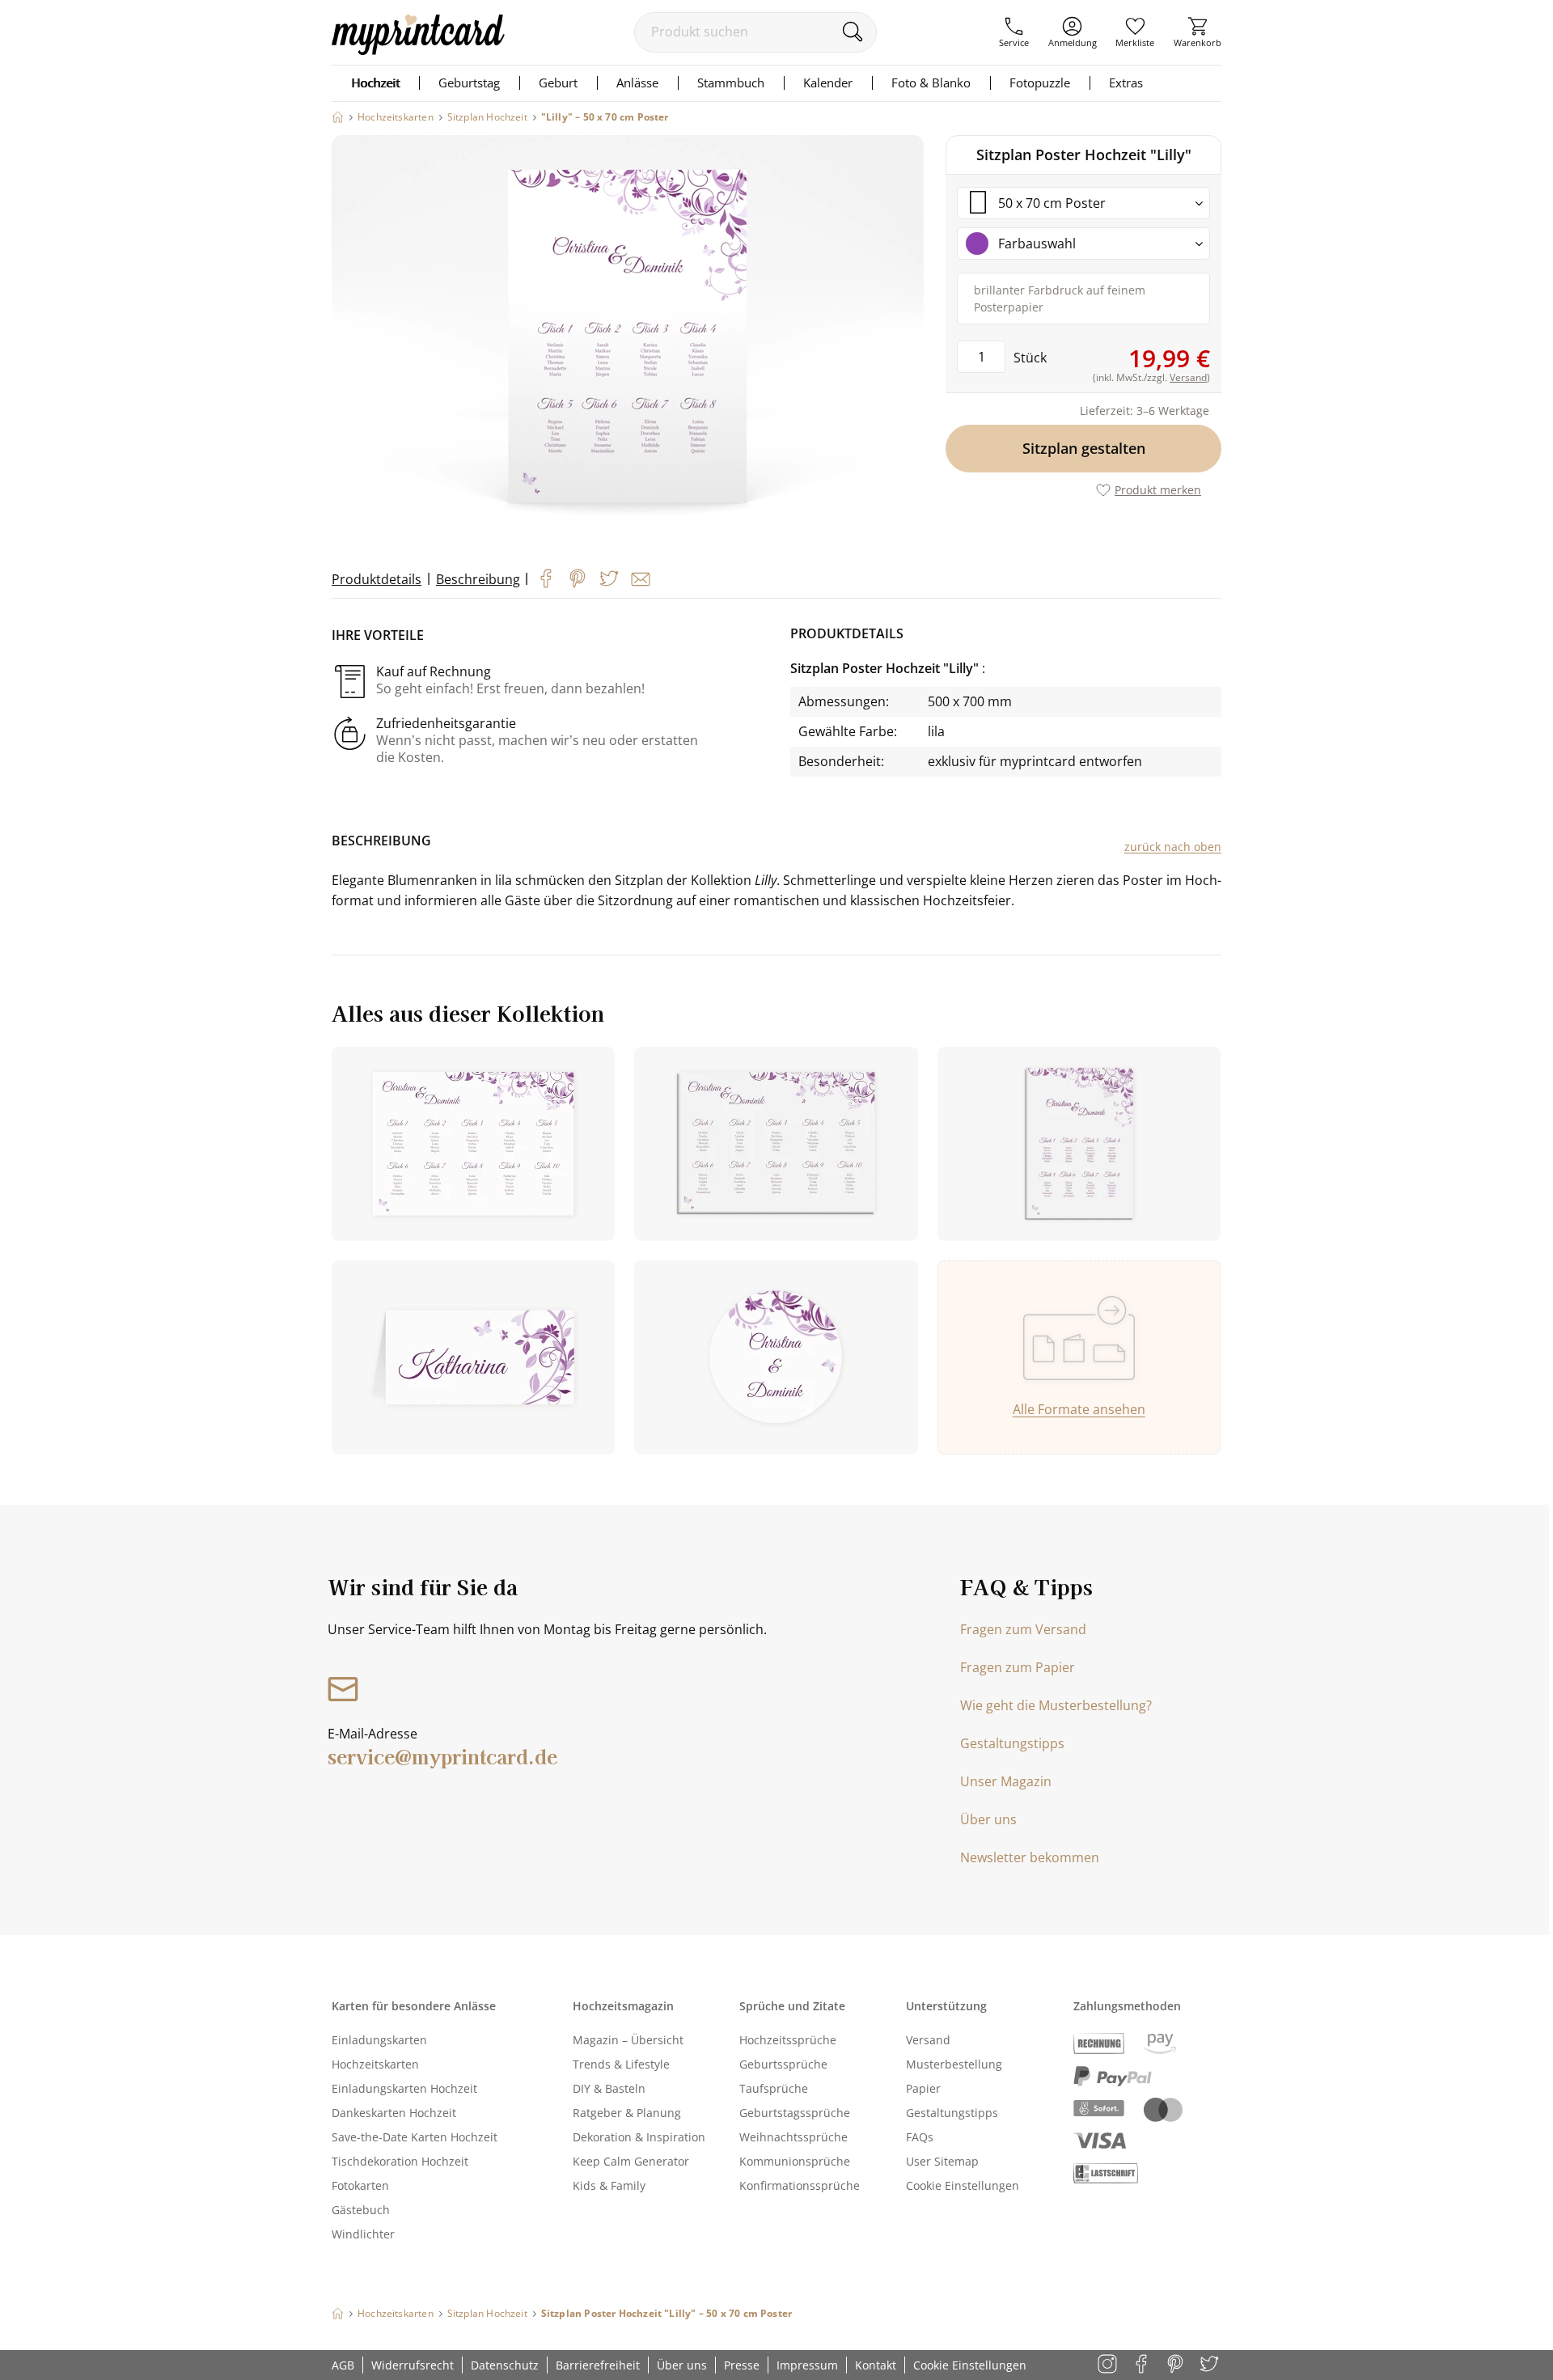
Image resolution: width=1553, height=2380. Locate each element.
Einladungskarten (379, 2040)
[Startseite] (338, 117)
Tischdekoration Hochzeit (400, 2161)
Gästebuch (361, 2210)
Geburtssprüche (783, 2064)
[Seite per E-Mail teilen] (641, 579)
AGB (343, 2365)
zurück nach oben (1173, 847)
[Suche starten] (852, 32)
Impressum (807, 2365)
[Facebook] (546, 578)
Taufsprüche (774, 2088)
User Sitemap (942, 2161)
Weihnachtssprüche (793, 2137)
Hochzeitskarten (375, 2064)
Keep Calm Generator (631, 2161)
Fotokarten (360, 2185)
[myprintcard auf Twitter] (1210, 2365)
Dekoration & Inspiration (639, 2137)
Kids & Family (609, 2185)
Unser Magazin (1006, 1781)
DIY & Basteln (609, 2088)
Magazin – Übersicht (628, 2040)
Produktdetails (377, 579)
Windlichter (363, 2234)
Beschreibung (478, 579)
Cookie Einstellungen (963, 2185)
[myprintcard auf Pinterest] (1176, 2365)
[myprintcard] (418, 50)
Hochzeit (375, 83)
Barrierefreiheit (598, 2365)
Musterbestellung (954, 2064)
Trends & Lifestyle (621, 2064)
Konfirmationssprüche (800, 2185)
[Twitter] (609, 578)
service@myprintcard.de (442, 1756)
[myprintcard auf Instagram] (1109, 2365)
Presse (742, 2365)
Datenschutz (505, 2365)
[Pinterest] (578, 578)
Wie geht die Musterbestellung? (1056, 1705)
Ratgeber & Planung (627, 2113)
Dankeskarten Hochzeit (394, 2113)
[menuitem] (1014, 32)
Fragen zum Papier (1018, 1667)
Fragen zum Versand (1023, 1629)
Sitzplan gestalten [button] (1084, 448)
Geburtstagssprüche (795, 2113)
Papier (923, 2088)
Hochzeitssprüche (788, 2040)
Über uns (988, 1819)
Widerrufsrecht (413, 2365)
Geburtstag (469, 83)
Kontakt (876, 2365)
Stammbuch (731, 83)
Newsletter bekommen (1030, 1857)
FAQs (920, 2137)
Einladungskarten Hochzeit (404, 2088)
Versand (928, 2040)
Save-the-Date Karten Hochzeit (415, 2137)
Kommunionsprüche (795, 2161)
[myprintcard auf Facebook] (1143, 2365)
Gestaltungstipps (1012, 1743)
